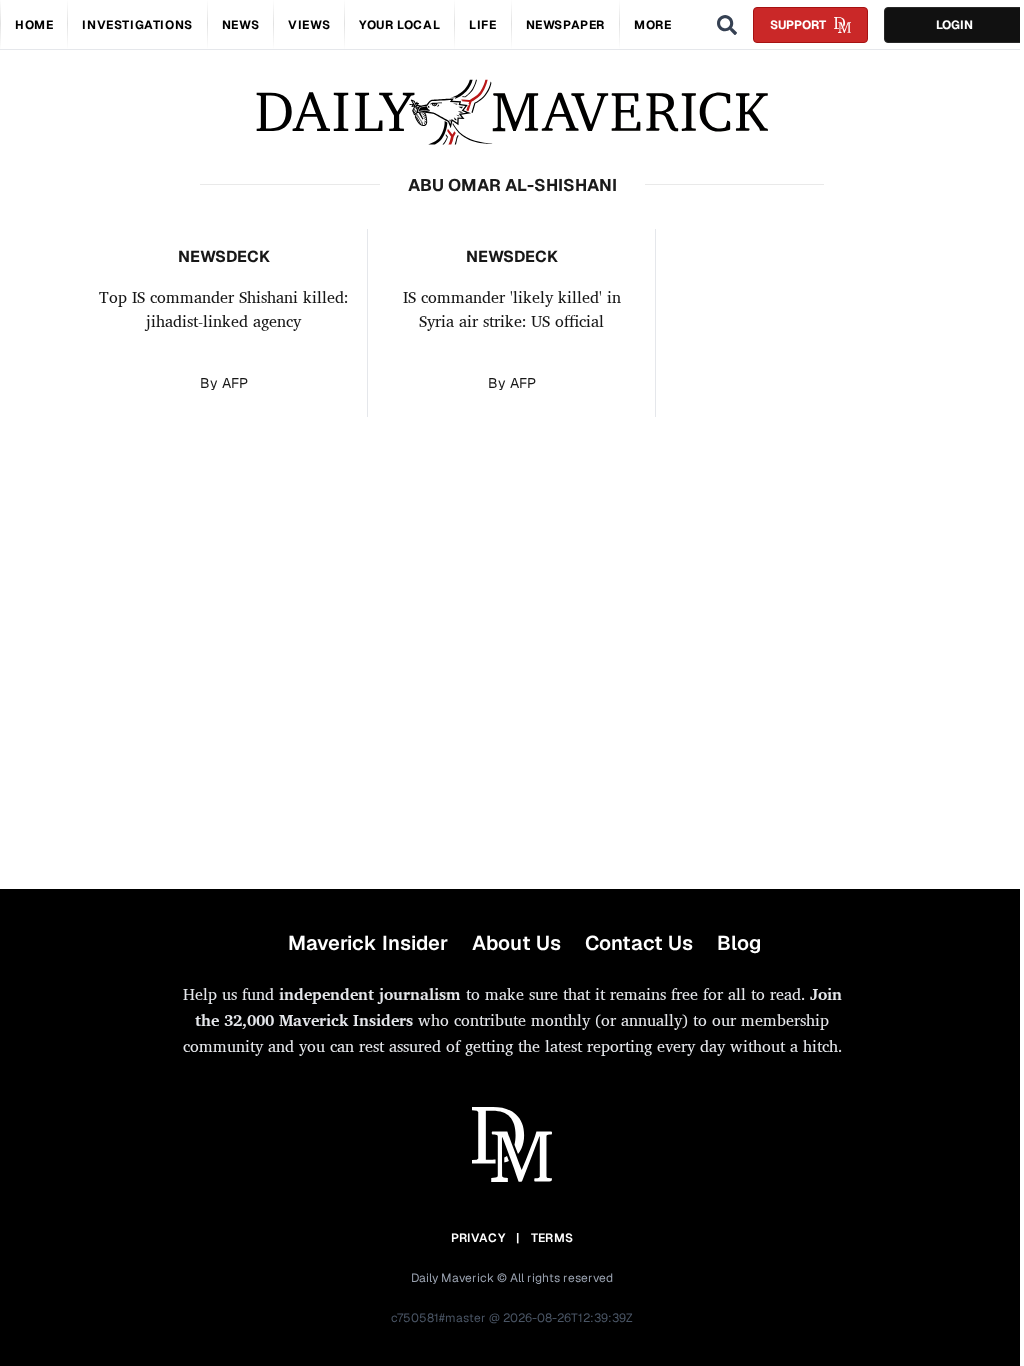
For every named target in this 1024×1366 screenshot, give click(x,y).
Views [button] (309, 25)
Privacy (478, 1238)
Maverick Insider (368, 943)
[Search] (727, 25)
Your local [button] (399, 25)
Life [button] (482, 25)
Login (954, 25)
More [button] (652, 25)
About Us (516, 943)
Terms (552, 1238)
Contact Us (639, 943)
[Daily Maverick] (512, 112)
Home (34, 25)
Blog (739, 943)
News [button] (240, 25)
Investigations (137, 25)
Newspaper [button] (565, 25)
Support (798, 25)
